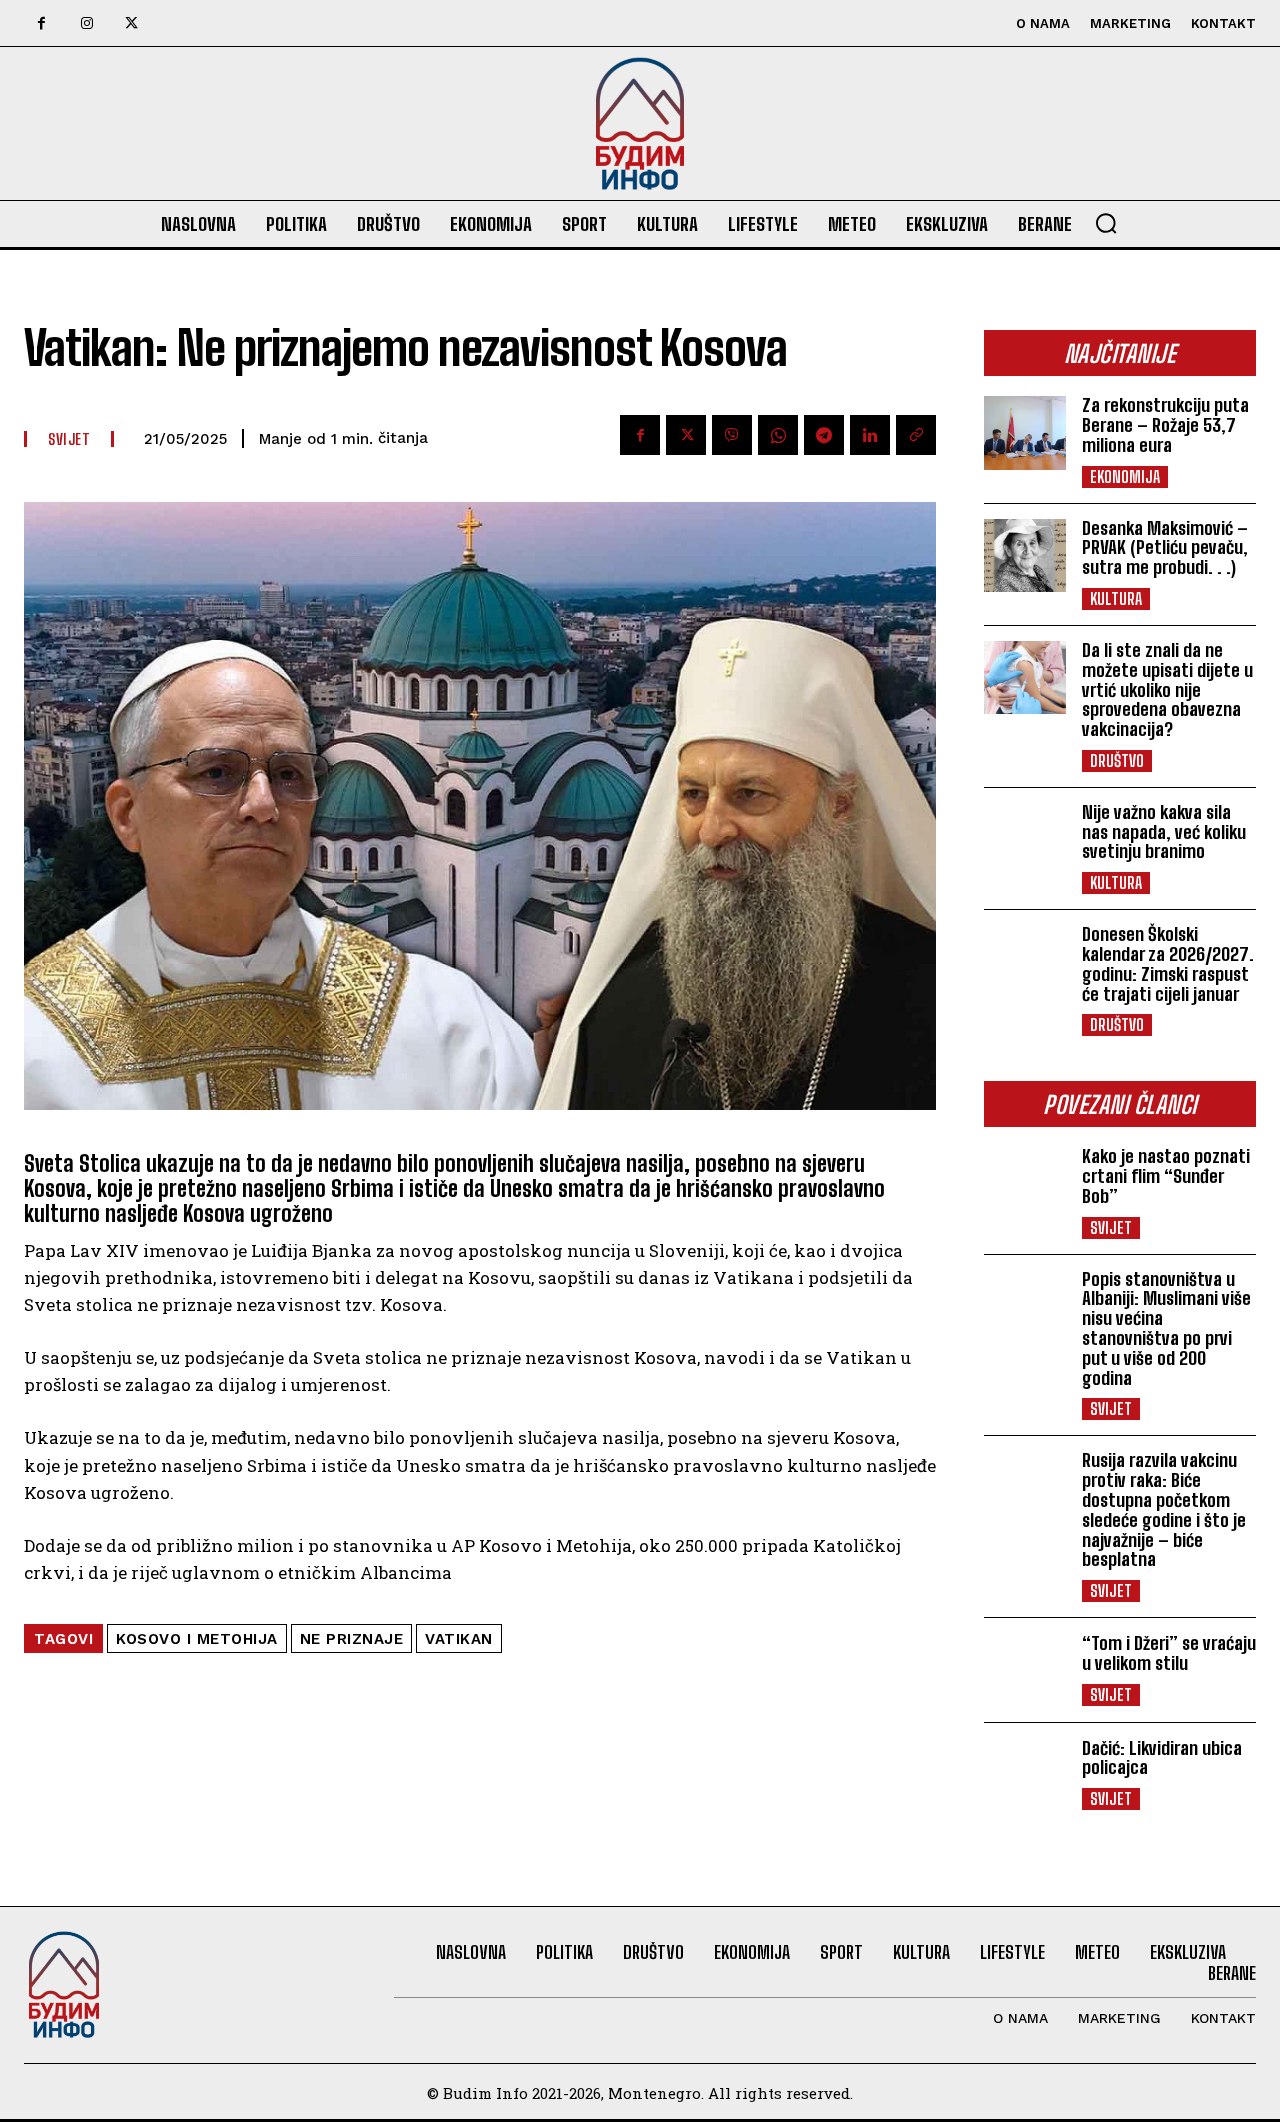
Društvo (1117, 760)
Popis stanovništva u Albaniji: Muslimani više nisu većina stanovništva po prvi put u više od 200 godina (1166, 1328)
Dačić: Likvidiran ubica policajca (1162, 1758)
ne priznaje (352, 1639)
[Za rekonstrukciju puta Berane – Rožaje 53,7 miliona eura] (1025, 432)
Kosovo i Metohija (197, 1639)
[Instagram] (86, 23)
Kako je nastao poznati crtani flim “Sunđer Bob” (1166, 1176)
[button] (1106, 223)
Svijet (1111, 1227)
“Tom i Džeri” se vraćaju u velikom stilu (1169, 1653)
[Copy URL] (916, 435)
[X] (131, 23)
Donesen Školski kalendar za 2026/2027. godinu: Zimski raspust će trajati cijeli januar (1168, 963)
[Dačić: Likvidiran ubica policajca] (1025, 1774)
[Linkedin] (870, 435)
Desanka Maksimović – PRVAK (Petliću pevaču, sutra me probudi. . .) (1165, 548)
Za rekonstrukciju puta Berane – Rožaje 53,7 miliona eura (1165, 425)
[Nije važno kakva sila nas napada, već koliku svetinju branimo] (1025, 839)
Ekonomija (1125, 476)
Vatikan (459, 1639)
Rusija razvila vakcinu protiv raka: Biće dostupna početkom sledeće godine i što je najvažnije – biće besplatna (1164, 1509)
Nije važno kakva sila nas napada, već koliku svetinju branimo (1164, 832)
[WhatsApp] (778, 435)
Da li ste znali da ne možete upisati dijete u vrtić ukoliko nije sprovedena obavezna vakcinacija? (1167, 689)
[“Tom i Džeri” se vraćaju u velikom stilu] (1025, 1669)
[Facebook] (41, 23)
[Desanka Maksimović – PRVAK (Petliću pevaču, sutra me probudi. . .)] (1025, 555)
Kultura (1116, 598)
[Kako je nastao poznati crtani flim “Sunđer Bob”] (1025, 1183)
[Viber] (732, 435)
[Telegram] (824, 435)
